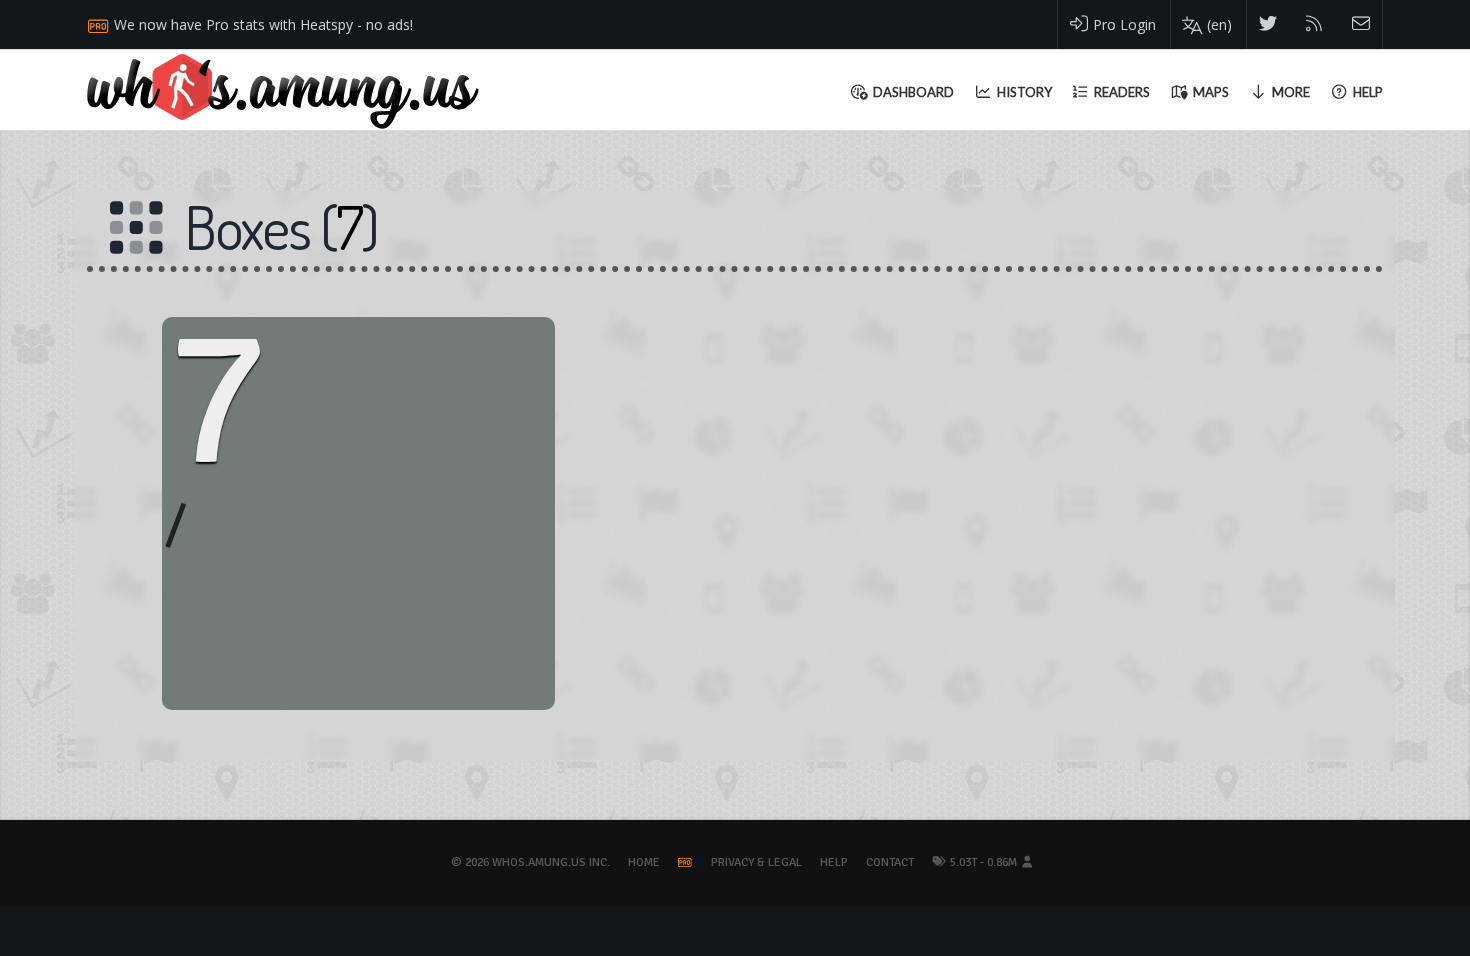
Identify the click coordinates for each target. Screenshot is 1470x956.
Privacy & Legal (756, 862)
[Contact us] (1361, 24)
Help (834, 862)
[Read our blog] (1314, 24)
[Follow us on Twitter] (1268, 24)
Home (644, 862)
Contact (890, 862)
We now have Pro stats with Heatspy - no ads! (263, 24)
